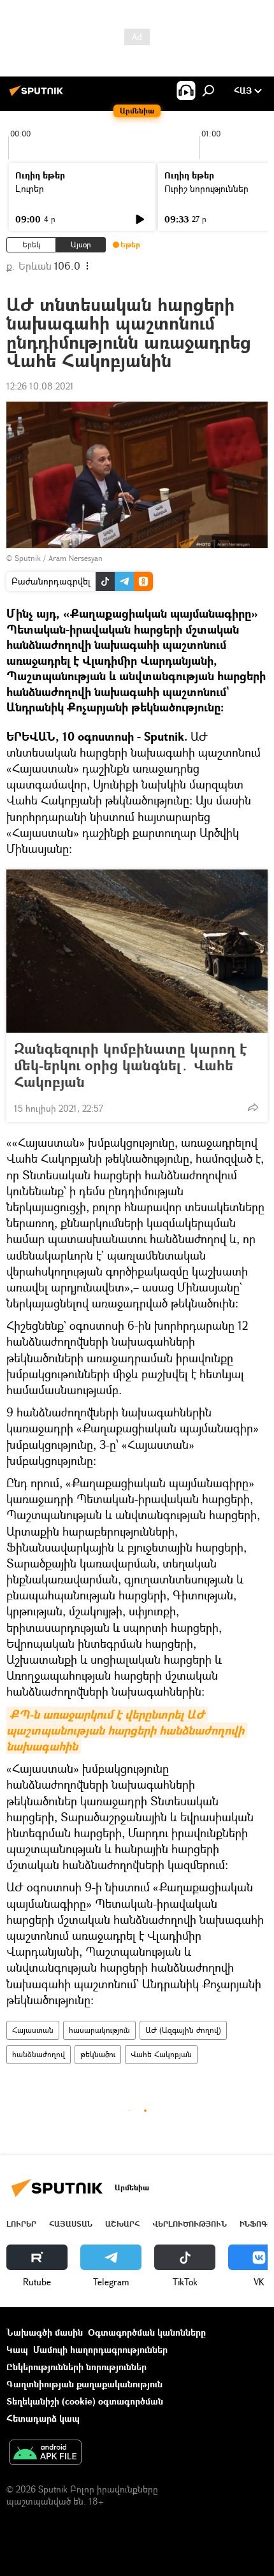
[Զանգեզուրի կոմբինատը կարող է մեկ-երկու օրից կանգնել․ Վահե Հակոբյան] (137, 951)
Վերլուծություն (190, 2224)
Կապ (17, 2349)
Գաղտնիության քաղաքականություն (84, 2384)
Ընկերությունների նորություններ (76, 2367)
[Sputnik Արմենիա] (38, 95)
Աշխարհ (122, 2224)
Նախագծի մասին (45, 2332)
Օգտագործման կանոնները (147, 2332)
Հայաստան (33, 2030)
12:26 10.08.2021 (40, 386)
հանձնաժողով (39, 2054)
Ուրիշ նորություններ (206, 188)
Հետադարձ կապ (43, 2418)
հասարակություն (99, 2030)
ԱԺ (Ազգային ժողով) (183, 2030)
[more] (253, 1107)
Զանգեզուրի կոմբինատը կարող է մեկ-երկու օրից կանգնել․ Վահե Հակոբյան (130, 1065)
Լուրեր (30, 188)
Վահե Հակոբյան (161, 2054)
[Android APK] (45, 2454)
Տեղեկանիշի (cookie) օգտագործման (85, 2401)
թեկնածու (98, 2054)
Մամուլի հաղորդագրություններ (100, 2349)
